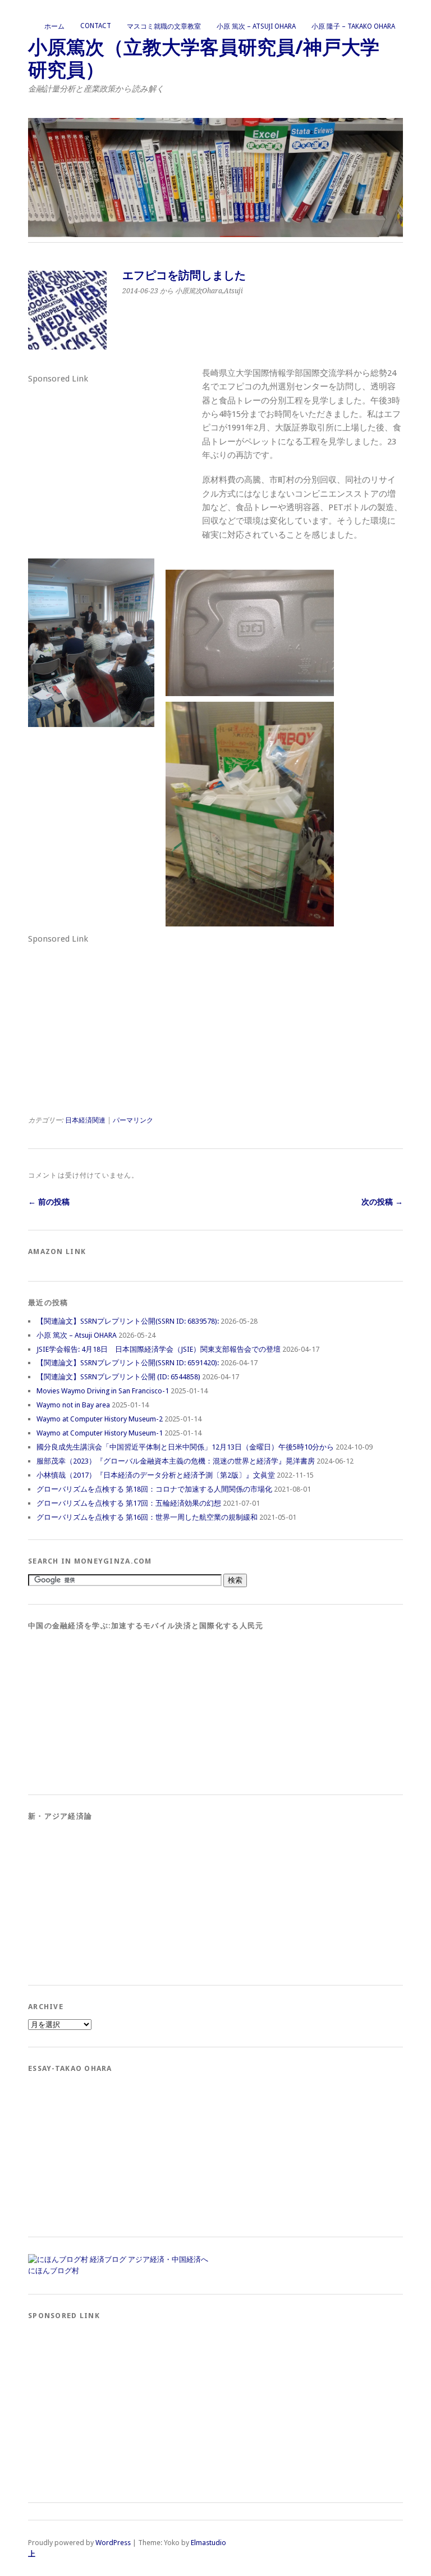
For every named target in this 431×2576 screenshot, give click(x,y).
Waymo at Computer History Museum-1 (100, 1433)
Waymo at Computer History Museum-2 (100, 1419)
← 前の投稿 (49, 1202)
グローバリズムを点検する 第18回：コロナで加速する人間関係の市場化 (154, 1489)
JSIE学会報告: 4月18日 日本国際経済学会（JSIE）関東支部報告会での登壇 (159, 1349)
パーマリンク (133, 1120)
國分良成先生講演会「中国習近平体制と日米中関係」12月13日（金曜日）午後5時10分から (185, 1447)
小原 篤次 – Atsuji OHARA (256, 26)
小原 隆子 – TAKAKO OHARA (353, 26)
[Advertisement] (112, 457)
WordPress (113, 2543)
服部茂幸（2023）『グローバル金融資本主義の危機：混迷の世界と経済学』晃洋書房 (176, 1461)
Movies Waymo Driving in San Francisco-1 (103, 1391)
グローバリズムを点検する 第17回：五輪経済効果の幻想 (129, 1503)
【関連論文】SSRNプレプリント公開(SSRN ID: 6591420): (128, 1363)
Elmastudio (208, 2543)
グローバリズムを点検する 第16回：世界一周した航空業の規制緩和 (147, 1517)
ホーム (54, 26)
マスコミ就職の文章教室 (164, 26)
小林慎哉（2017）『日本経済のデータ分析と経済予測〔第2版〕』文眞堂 (156, 1475)
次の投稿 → (382, 1202)
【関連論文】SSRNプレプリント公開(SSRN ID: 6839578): (128, 1321)
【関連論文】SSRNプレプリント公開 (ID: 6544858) (118, 1377)
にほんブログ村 (54, 2271)
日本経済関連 (85, 1120)
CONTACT (96, 26)
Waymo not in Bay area (73, 1405)
